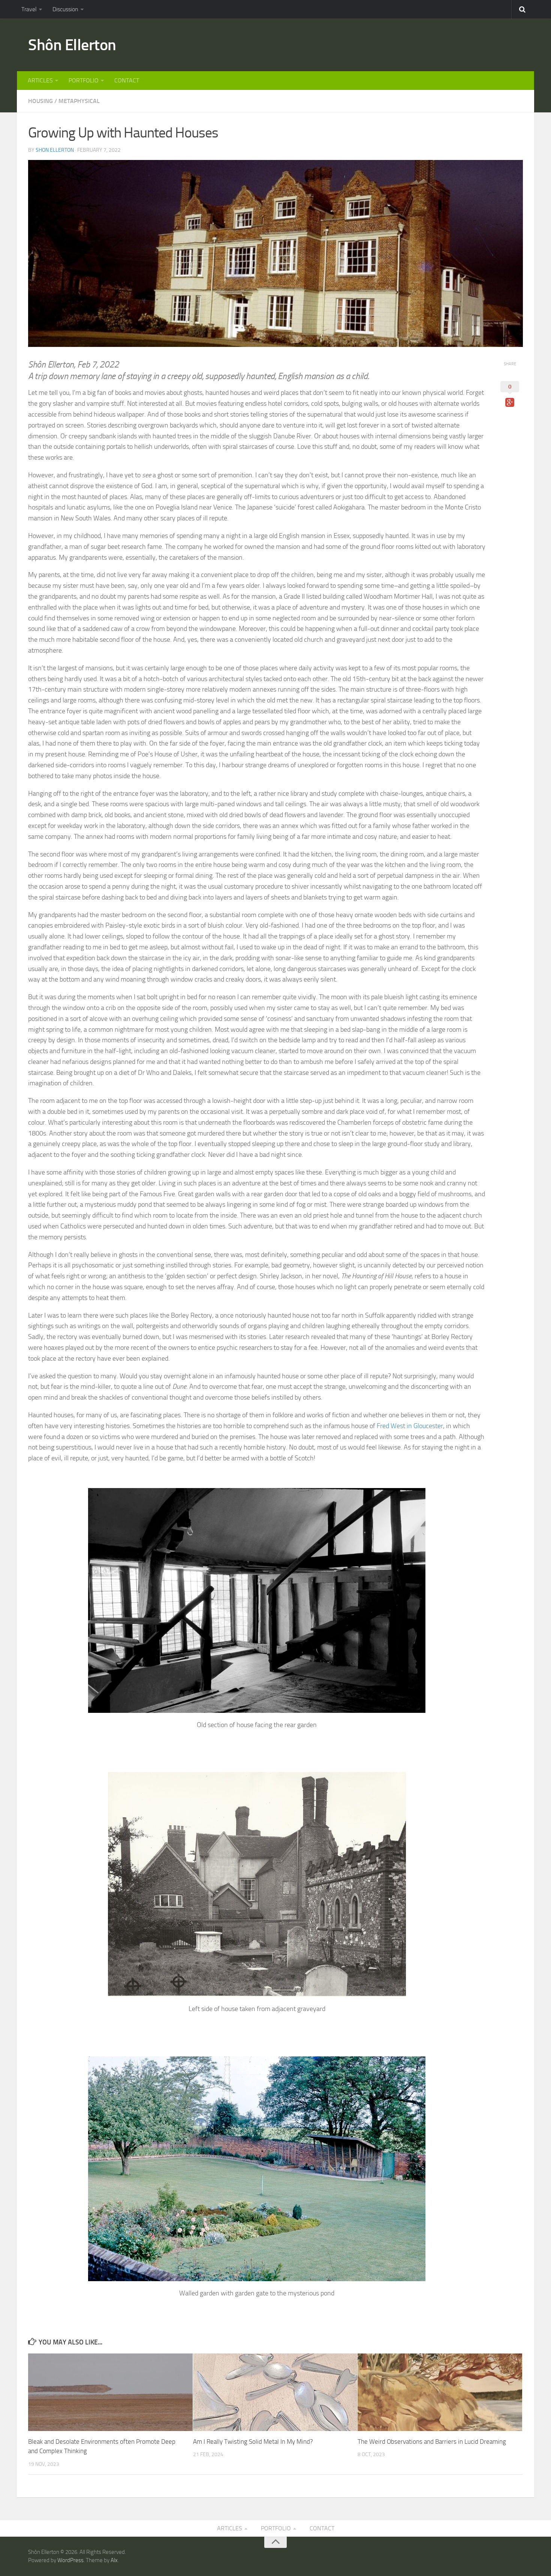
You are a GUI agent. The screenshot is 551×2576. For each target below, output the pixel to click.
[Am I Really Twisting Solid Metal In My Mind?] (275, 2392)
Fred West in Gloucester (410, 1426)
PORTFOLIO (84, 80)
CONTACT (127, 80)
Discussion (65, 9)
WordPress (70, 2560)
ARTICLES (40, 80)
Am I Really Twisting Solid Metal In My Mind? (253, 2442)
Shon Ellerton (55, 150)
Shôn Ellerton (72, 45)
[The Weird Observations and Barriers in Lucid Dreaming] (440, 2392)
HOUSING (40, 101)
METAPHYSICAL (79, 101)
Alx (114, 2560)
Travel (29, 9)
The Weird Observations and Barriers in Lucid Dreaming (432, 2442)
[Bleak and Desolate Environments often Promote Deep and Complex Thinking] (110, 2392)
